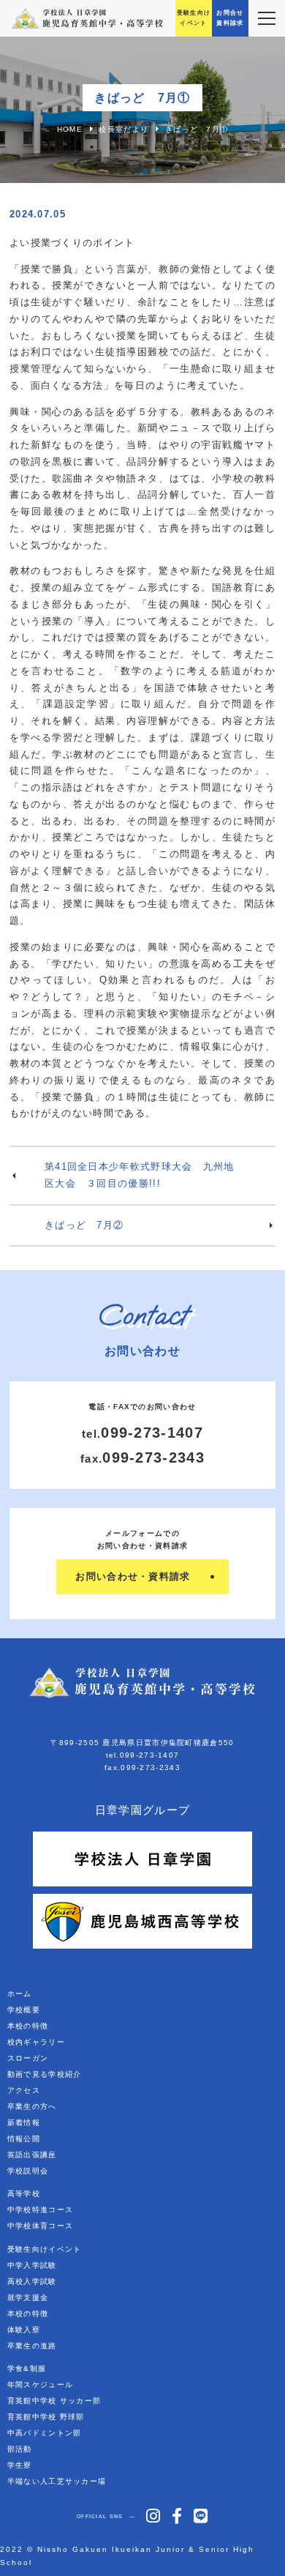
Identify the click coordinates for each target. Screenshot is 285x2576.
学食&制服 (27, 2368)
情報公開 (24, 2139)
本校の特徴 (28, 2026)
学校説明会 (28, 2171)
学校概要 (24, 2010)
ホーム (20, 1994)
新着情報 (24, 2123)
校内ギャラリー (36, 2042)
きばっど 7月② (84, 1225)
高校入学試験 (32, 2281)
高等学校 (24, 2194)
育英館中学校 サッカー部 (54, 2401)
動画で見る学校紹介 (45, 2074)
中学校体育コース (40, 2226)
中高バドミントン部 (45, 2433)
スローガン (28, 2058)
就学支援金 (28, 2297)
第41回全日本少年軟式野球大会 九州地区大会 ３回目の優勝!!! (140, 1175)
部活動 (20, 2449)
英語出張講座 (32, 2155)
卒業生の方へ (32, 2106)
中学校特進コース (40, 2210)
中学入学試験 (32, 2265)
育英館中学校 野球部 (46, 2417)
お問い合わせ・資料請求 (133, 1576)
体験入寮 (24, 2330)
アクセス (24, 2090)
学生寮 (20, 2465)
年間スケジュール (40, 2385)
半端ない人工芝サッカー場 (57, 2481)
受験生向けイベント (45, 2249)
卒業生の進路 (32, 2346)
